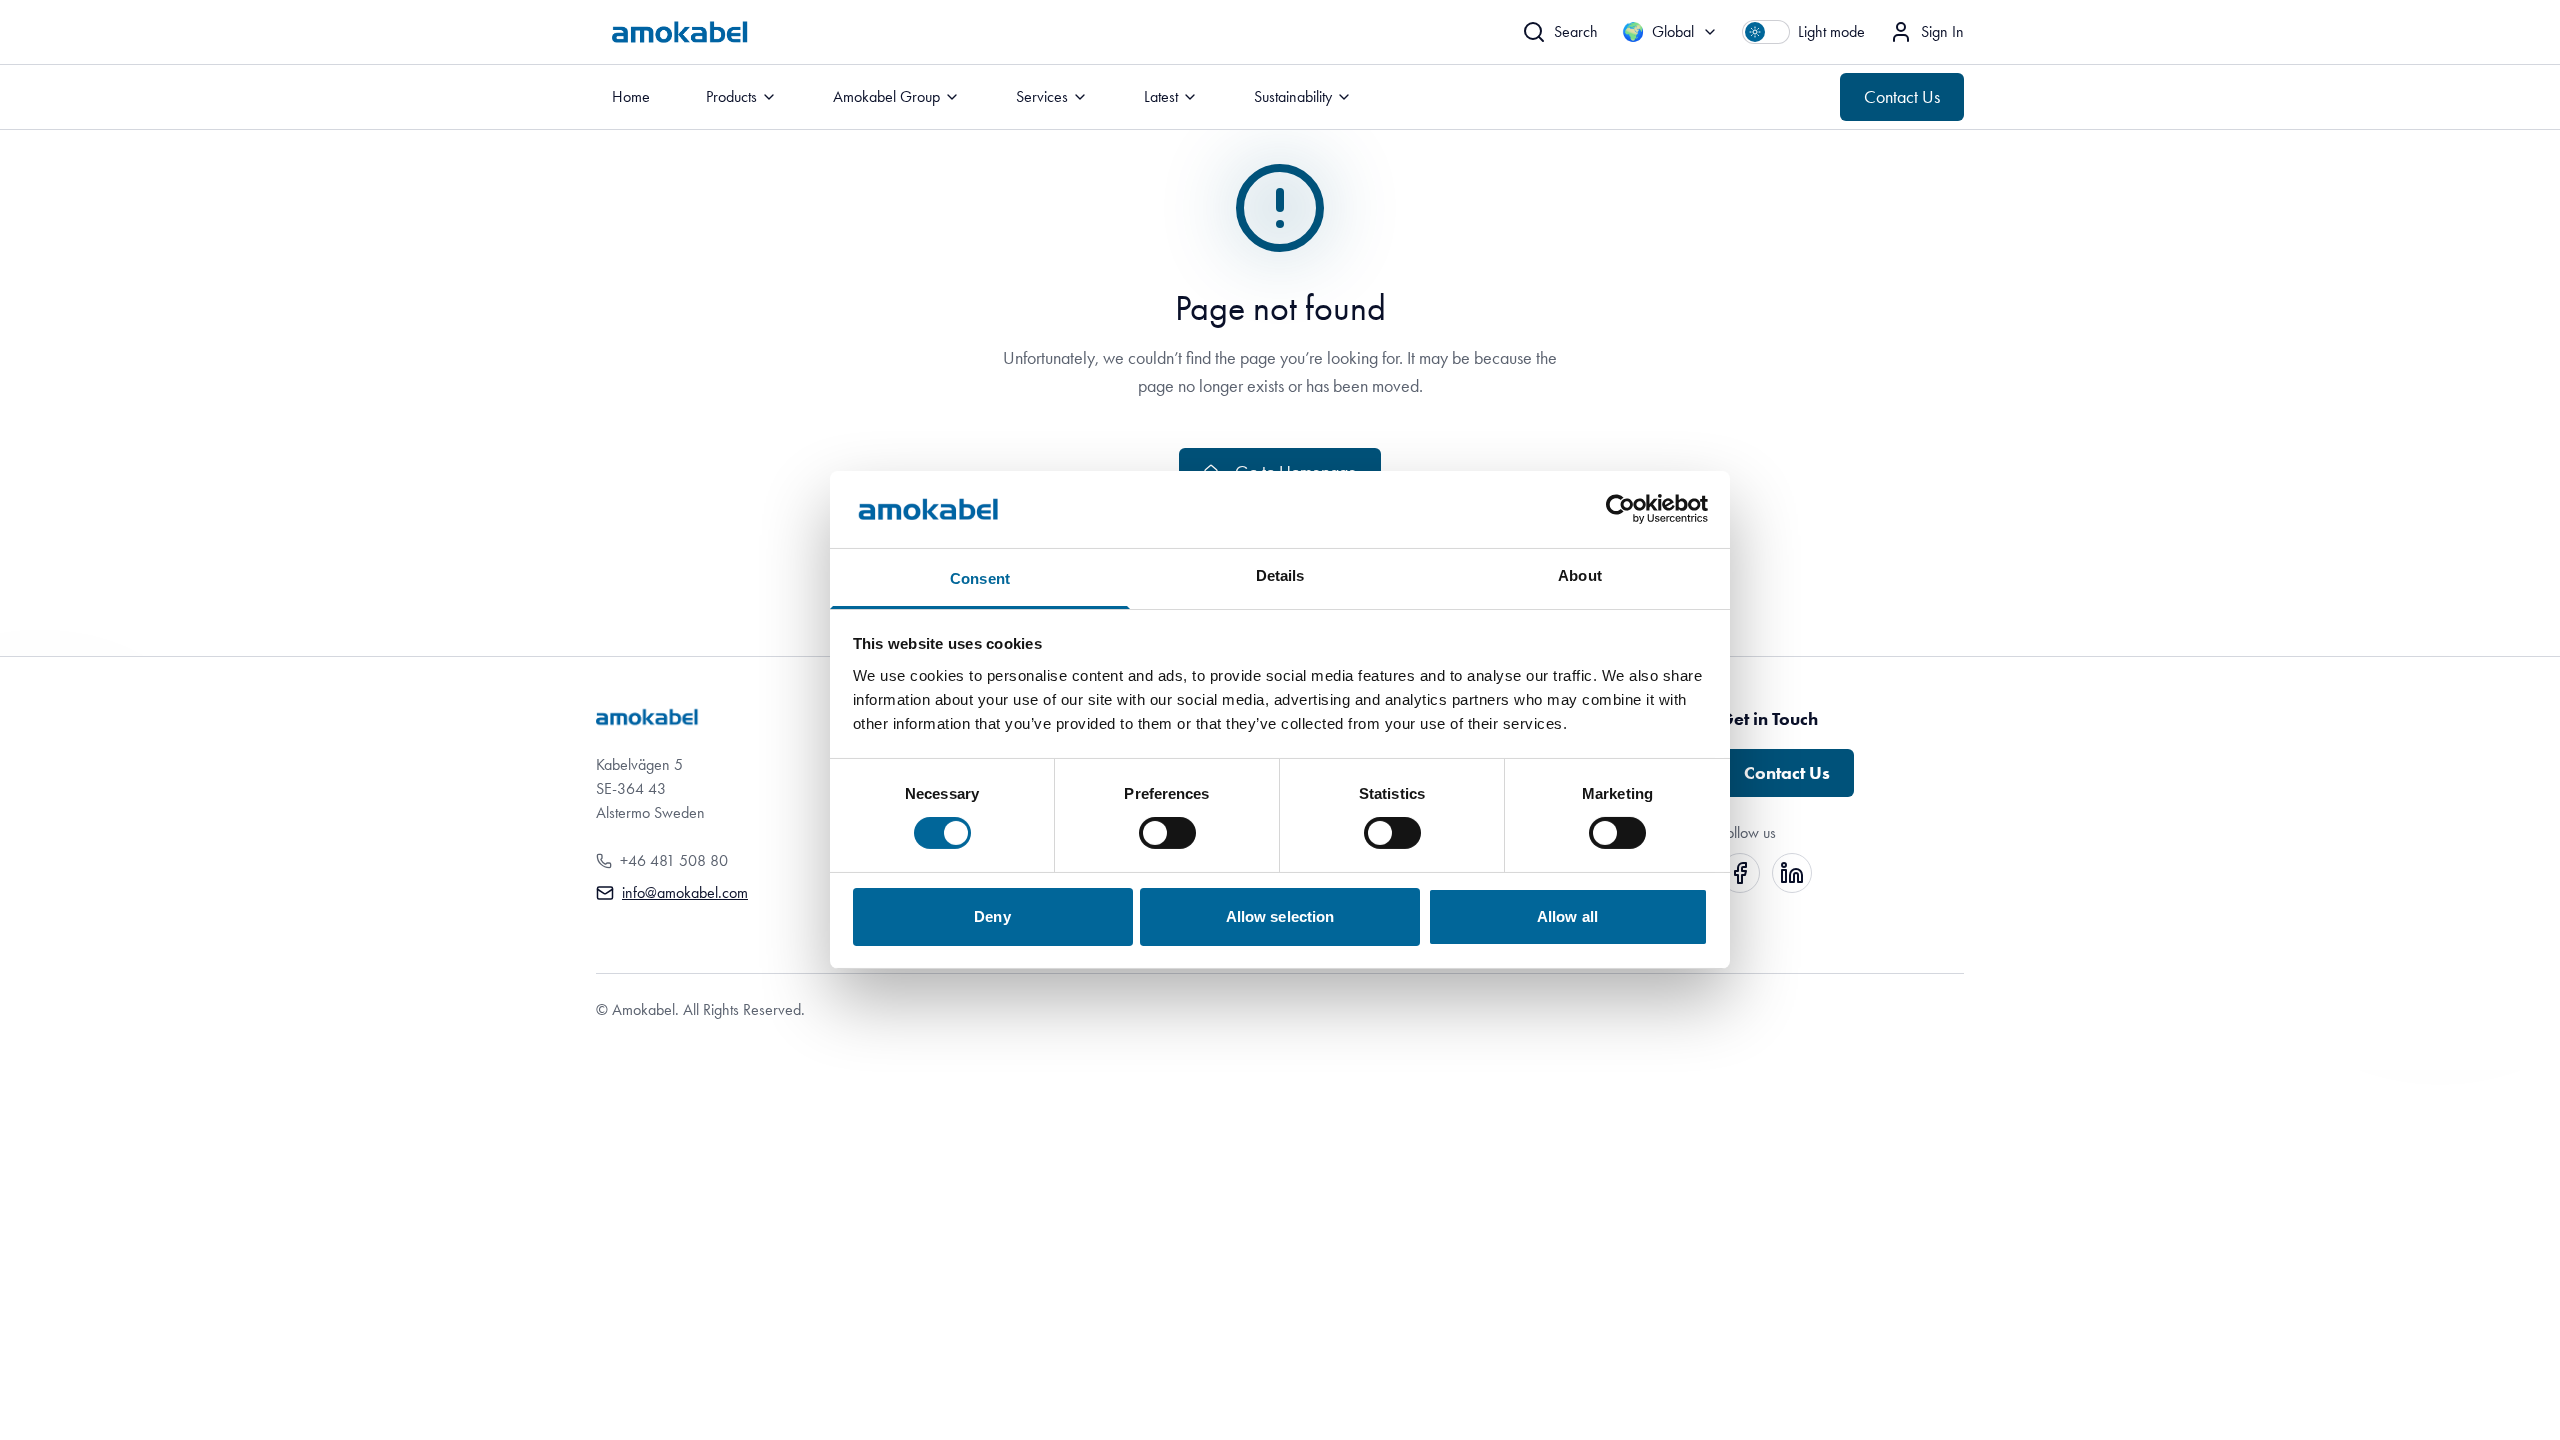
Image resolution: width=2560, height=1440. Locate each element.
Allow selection (1280, 916)
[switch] (1167, 833)
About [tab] (1580, 575)
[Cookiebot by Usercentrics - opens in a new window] (1620, 509)
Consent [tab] (980, 578)
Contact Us (1902, 97)
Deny (992, 916)
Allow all (1567, 916)
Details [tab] (1280, 575)
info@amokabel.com (685, 892)
